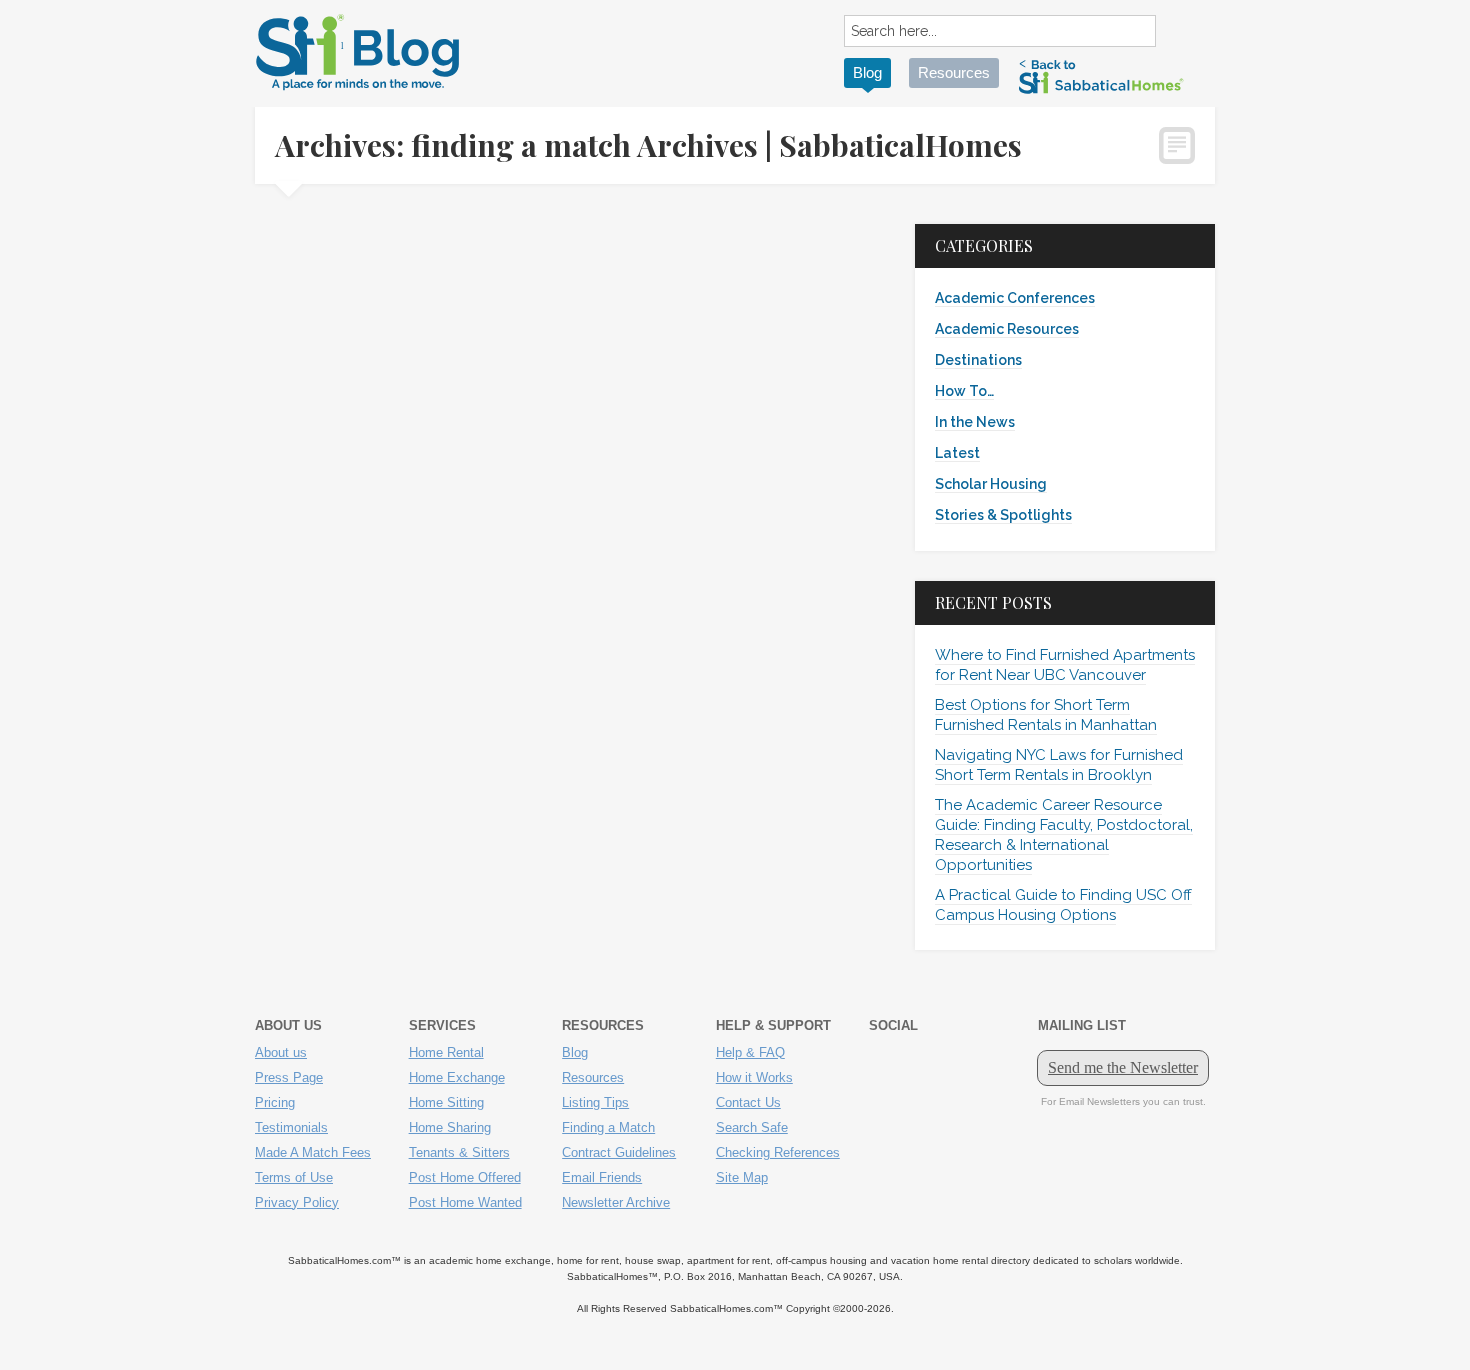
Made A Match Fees (313, 1152)
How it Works (754, 1077)
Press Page (289, 1077)
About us (281, 1052)
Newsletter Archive (616, 1202)
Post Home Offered (465, 1177)
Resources (954, 72)
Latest (957, 453)
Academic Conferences (1015, 298)
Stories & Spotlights (1003, 515)
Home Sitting (446, 1102)
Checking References (778, 1152)
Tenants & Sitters (459, 1152)
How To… (964, 391)
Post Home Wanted (465, 1202)
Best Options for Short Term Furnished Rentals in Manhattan (1046, 715)
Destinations (978, 360)
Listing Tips (595, 1102)
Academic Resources (1007, 329)
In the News (975, 422)
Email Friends (602, 1177)
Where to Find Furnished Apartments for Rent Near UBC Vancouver (1065, 665)
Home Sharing (450, 1127)
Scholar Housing (991, 484)
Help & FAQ (750, 1052)
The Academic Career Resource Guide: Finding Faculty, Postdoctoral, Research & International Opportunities (1064, 835)
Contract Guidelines (619, 1152)
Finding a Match (608, 1127)
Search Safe (752, 1127)
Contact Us (748, 1102)
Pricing (275, 1102)
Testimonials (291, 1127)
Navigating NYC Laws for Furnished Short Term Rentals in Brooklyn (1059, 765)
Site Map (742, 1177)
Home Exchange (457, 1077)
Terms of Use (294, 1177)
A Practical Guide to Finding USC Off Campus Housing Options (1063, 905)
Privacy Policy (297, 1202)
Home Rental (446, 1052)
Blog (867, 72)
